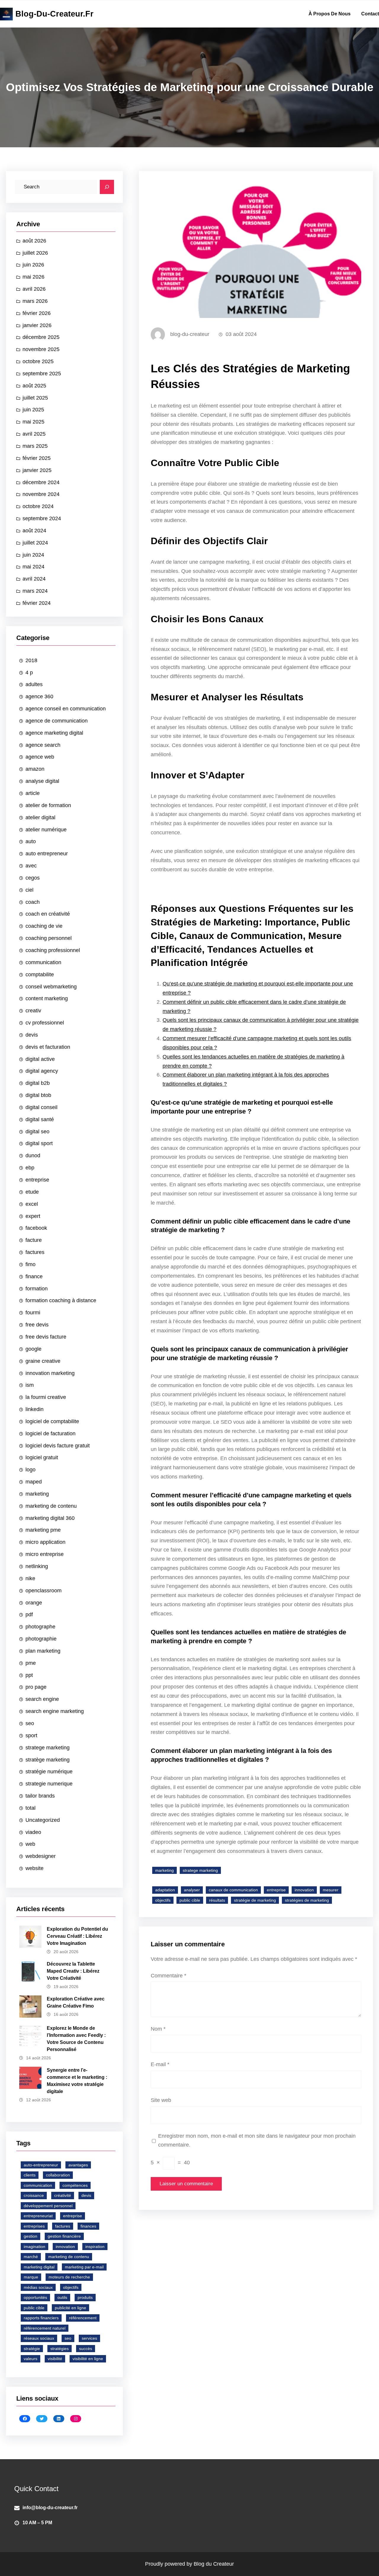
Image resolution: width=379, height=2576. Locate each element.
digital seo (37, 1132)
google (33, 1349)
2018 (31, 660)
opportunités (35, 2297)
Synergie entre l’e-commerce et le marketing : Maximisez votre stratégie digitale (77, 2081)
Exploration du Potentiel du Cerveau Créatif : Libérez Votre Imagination (77, 1936)
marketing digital (39, 2267)
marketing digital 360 (50, 1518)
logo (30, 1470)
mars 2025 (35, 446)
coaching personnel (49, 938)
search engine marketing (55, 1711)
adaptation (165, 1890)
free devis (37, 1325)
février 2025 (37, 458)
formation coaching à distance (61, 1300)
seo (30, 1723)
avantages (78, 2165)
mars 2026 (35, 301)
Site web (161, 2100)
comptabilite (40, 975)
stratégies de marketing (307, 1900)
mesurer (331, 1890)
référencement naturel (45, 2328)
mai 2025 (33, 422)
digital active (40, 1059)
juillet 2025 (35, 398)
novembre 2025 (41, 349)
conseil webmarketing (51, 987)
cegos (33, 878)
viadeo (33, 1832)
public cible (34, 2308)
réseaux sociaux (39, 2338)
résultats (217, 1900)
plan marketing (43, 1651)
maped (34, 1482)
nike (30, 1578)
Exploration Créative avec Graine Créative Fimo (76, 2002)
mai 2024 (33, 567)
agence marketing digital (54, 733)
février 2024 (37, 603)
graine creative (43, 1361)
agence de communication (57, 721)
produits (85, 2297)
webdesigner (41, 1856)
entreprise (37, 1180)
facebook (36, 1228)
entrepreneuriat (38, 2216)
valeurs (30, 2359)
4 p (29, 673)
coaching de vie (44, 926)
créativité (63, 2195)
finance (34, 1276)
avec (31, 866)
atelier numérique (46, 830)
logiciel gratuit (42, 1457)
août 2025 (34, 386)
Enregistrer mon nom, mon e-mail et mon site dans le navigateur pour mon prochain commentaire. (257, 2141)
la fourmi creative (46, 1397)
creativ (33, 1011)
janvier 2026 (37, 325)
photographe (40, 1627)
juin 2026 (33, 265)
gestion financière (64, 2236)
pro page (36, 1687)
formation (37, 1289)
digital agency (42, 1071)
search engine (42, 1699)
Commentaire (168, 1976)
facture (34, 1240)
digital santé (40, 1119)
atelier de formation (48, 805)
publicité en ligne (70, 2308)
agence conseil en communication (66, 709)
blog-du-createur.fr (54, 14)
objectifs (71, 2287)
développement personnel (48, 2206)
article (33, 793)
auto (31, 841)
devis (32, 1035)
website (34, 1868)
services (89, 2338)
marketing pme (43, 1530)
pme (31, 1663)
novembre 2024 (41, 494)
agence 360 (39, 696)
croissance (34, 2195)
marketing (37, 1494)
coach (33, 902)
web (30, 1844)
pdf (29, 1615)
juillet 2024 (35, 543)
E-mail (160, 2064)
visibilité (55, 2359)
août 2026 (34, 241)
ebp (30, 1168)
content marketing (47, 998)
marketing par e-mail (84, 2267)
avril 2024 (34, 579)
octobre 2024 (38, 506)
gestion (30, 2236)
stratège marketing (48, 1760)
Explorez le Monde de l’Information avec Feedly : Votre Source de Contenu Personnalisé (76, 2039)
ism (30, 1385)
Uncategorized (43, 1820)
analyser (192, 1890)
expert (33, 1216)
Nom (158, 2029)
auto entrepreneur (47, 854)
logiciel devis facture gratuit (58, 1446)
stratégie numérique (49, 1772)
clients (30, 2175)
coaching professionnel (53, 950)
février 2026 (37, 313)
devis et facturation (48, 1047)
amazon (35, 769)
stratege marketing (48, 1748)
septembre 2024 (42, 518)
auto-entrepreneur (41, 2165)
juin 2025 (33, 410)
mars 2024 (35, 591)
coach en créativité (48, 914)
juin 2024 (33, 555)
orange (34, 1603)
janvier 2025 (37, 470)
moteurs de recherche (69, 2277)
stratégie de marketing (255, 1900)
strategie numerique (49, 1784)
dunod (33, 1156)
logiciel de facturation (50, 1434)
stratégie (32, 2349)
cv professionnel (45, 1023)
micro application (45, 1542)
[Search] (107, 187)
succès (86, 2349)
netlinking (37, 1566)
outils (62, 2297)
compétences (75, 2185)
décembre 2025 (41, 337)
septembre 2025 (42, 374)
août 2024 (34, 531)
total (30, 1808)
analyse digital (42, 781)
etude (32, 1192)
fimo (30, 1264)
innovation (65, 2247)
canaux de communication (233, 1890)
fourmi (33, 1313)
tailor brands (40, 1796)
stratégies (60, 2349)
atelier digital (40, 817)
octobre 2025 (38, 361)
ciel (29, 890)
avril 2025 (34, 434)
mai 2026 (33, 277)
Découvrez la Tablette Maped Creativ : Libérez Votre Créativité (73, 1971)
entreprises (34, 2226)
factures (35, 1252)
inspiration (95, 2247)
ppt (29, 1675)
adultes (34, 684)
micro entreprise (45, 1554)
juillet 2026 (35, 253)
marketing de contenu (51, 1506)
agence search (43, 745)
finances (88, 2226)
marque (31, 2277)
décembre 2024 (41, 482)
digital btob (38, 1095)
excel (32, 1204)
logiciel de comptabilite (52, 1421)
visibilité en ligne (88, 2359)
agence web (40, 757)
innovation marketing (50, 1373)
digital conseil (41, 1107)
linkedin (34, 1409)
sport (31, 1735)
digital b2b (38, 1083)
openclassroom (44, 1591)
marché (31, 2257)
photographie (41, 1639)
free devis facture (46, 1337)
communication (43, 962)
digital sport (39, 1143)
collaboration (58, 2175)
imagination (34, 2247)
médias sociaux (38, 2287)
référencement (83, 2318)
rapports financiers (41, 2318)
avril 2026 (34, 289)
